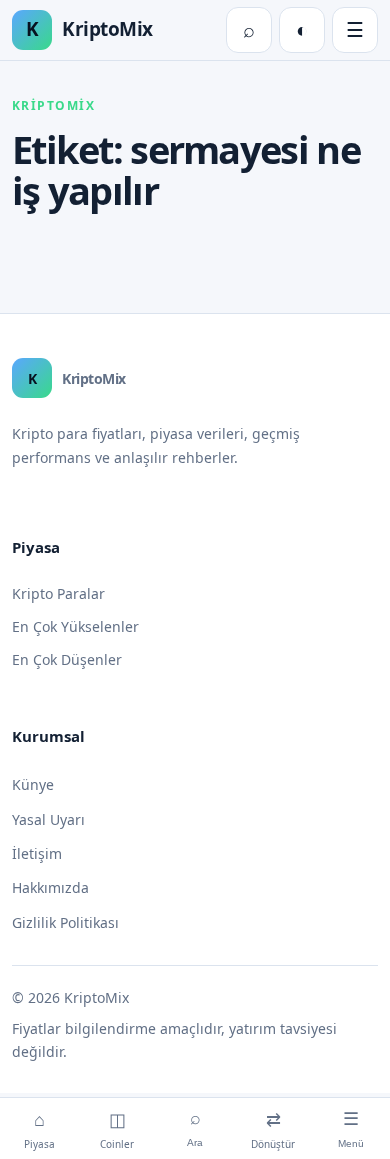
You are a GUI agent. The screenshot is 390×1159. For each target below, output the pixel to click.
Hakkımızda (50, 887)
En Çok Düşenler (67, 659)
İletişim (37, 853)
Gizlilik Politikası (65, 922)
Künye (33, 784)
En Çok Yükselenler (75, 626)
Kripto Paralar (58, 593)
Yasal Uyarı (48, 819)
